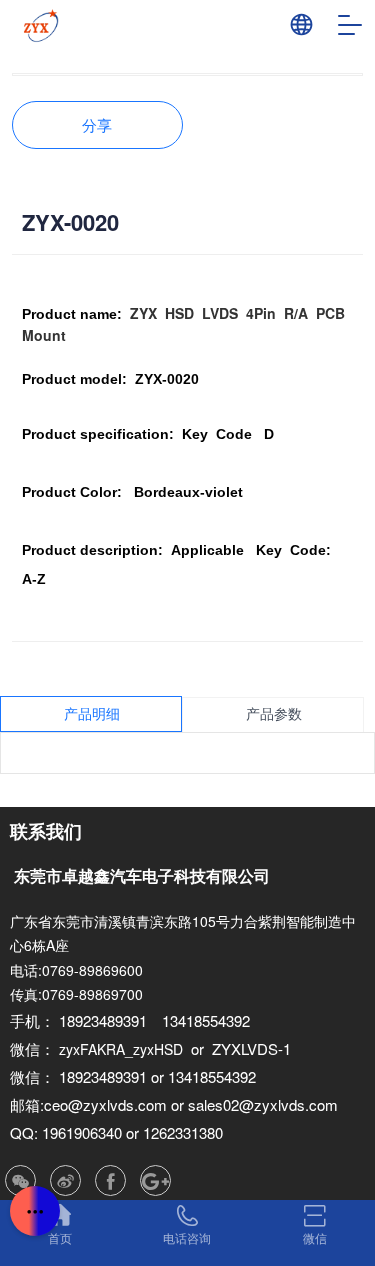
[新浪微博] (65, 1180)
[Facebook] (110, 1180)
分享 (97, 124)
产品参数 (274, 714)
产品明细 (92, 714)
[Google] (155, 1180)
